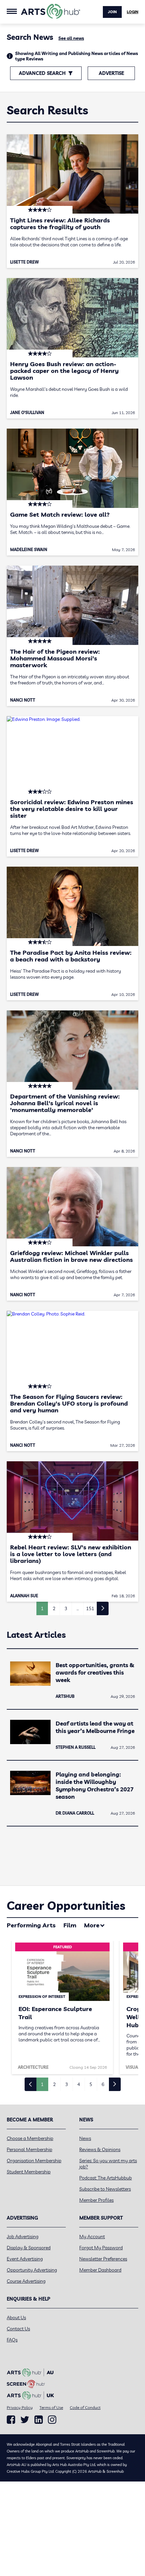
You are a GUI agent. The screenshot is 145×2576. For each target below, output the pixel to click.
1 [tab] (42, 2084)
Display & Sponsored (29, 2248)
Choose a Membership (30, 2138)
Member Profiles (96, 2200)
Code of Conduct (85, 2407)
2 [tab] (54, 2084)
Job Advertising (23, 2236)
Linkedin (39, 2420)
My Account (92, 2236)
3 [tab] (66, 2084)
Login (133, 12)
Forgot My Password (101, 2248)
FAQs (12, 2340)
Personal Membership (30, 2149)
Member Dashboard (100, 2270)
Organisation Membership (34, 2161)
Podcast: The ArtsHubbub (106, 2178)
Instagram (52, 2420)
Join (112, 12)
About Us (16, 2317)
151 (90, 1608)
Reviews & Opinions (100, 2149)
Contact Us (18, 2329)
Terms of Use (51, 2407)
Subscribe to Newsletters (105, 2189)
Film (70, 1925)
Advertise (111, 73)
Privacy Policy (20, 2407)
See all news (71, 38)
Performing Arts (31, 1925)
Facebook (11, 2420)
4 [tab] (79, 2084)
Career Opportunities (66, 1906)
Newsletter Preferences (103, 2259)
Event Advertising (25, 2259)
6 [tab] (103, 2084)
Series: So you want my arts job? (108, 2164)
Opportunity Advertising (32, 2270)
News (85, 2138)
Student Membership (29, 2172)
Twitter (25, 2420)
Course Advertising (26, 2281)
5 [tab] (91, 2084)
